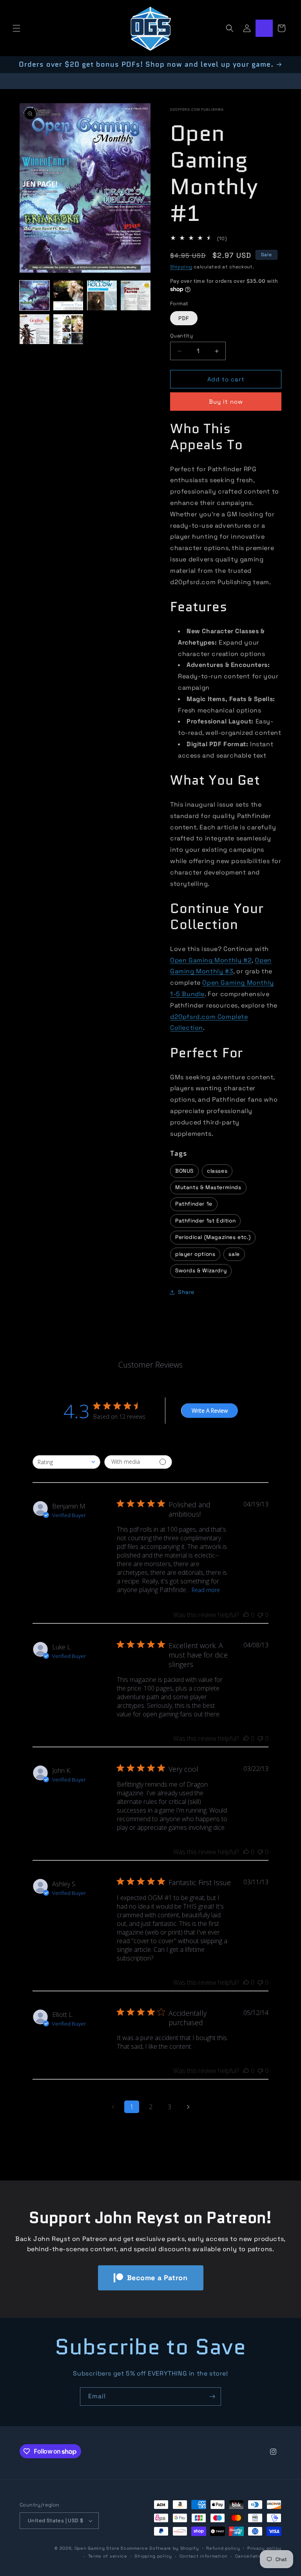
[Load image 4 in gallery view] (136, 295)
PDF (184, 318)
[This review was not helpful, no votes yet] (260, 1615)
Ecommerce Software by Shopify (160, 2548)
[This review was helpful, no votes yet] (246, 1615)
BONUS (184, 1171)
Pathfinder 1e (194, 1204)
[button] (16, 28)
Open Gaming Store (97, 2548)
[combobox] (66, 1462)
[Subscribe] (212, 2397)
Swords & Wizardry (201, 1271)
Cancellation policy (258, 2556)
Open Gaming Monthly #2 (211, 960)
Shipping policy (153, 2556)
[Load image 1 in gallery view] (34, 295)
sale (234, 1254)
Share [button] (186, 1292)
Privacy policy (264, 2548)
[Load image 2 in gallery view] (68, 295)
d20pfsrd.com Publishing (197, 109)
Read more (206, 1590)
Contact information (204, 2556)
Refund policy (223, 2548)
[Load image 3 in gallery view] (102, 295)
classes (217, 1171)
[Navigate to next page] (188, 2107)
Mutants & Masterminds (208, 1187)
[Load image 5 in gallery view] (34, 329)
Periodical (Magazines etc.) (213, 1237)
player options (195, 1254)
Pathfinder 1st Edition (205, 1221)
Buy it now (226, 402)
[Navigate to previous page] (113, 2107)
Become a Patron (157, 2278)
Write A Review (210, 1411)
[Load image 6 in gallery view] (68, 329)
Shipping (181, 267)
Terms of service (108, 2556)
